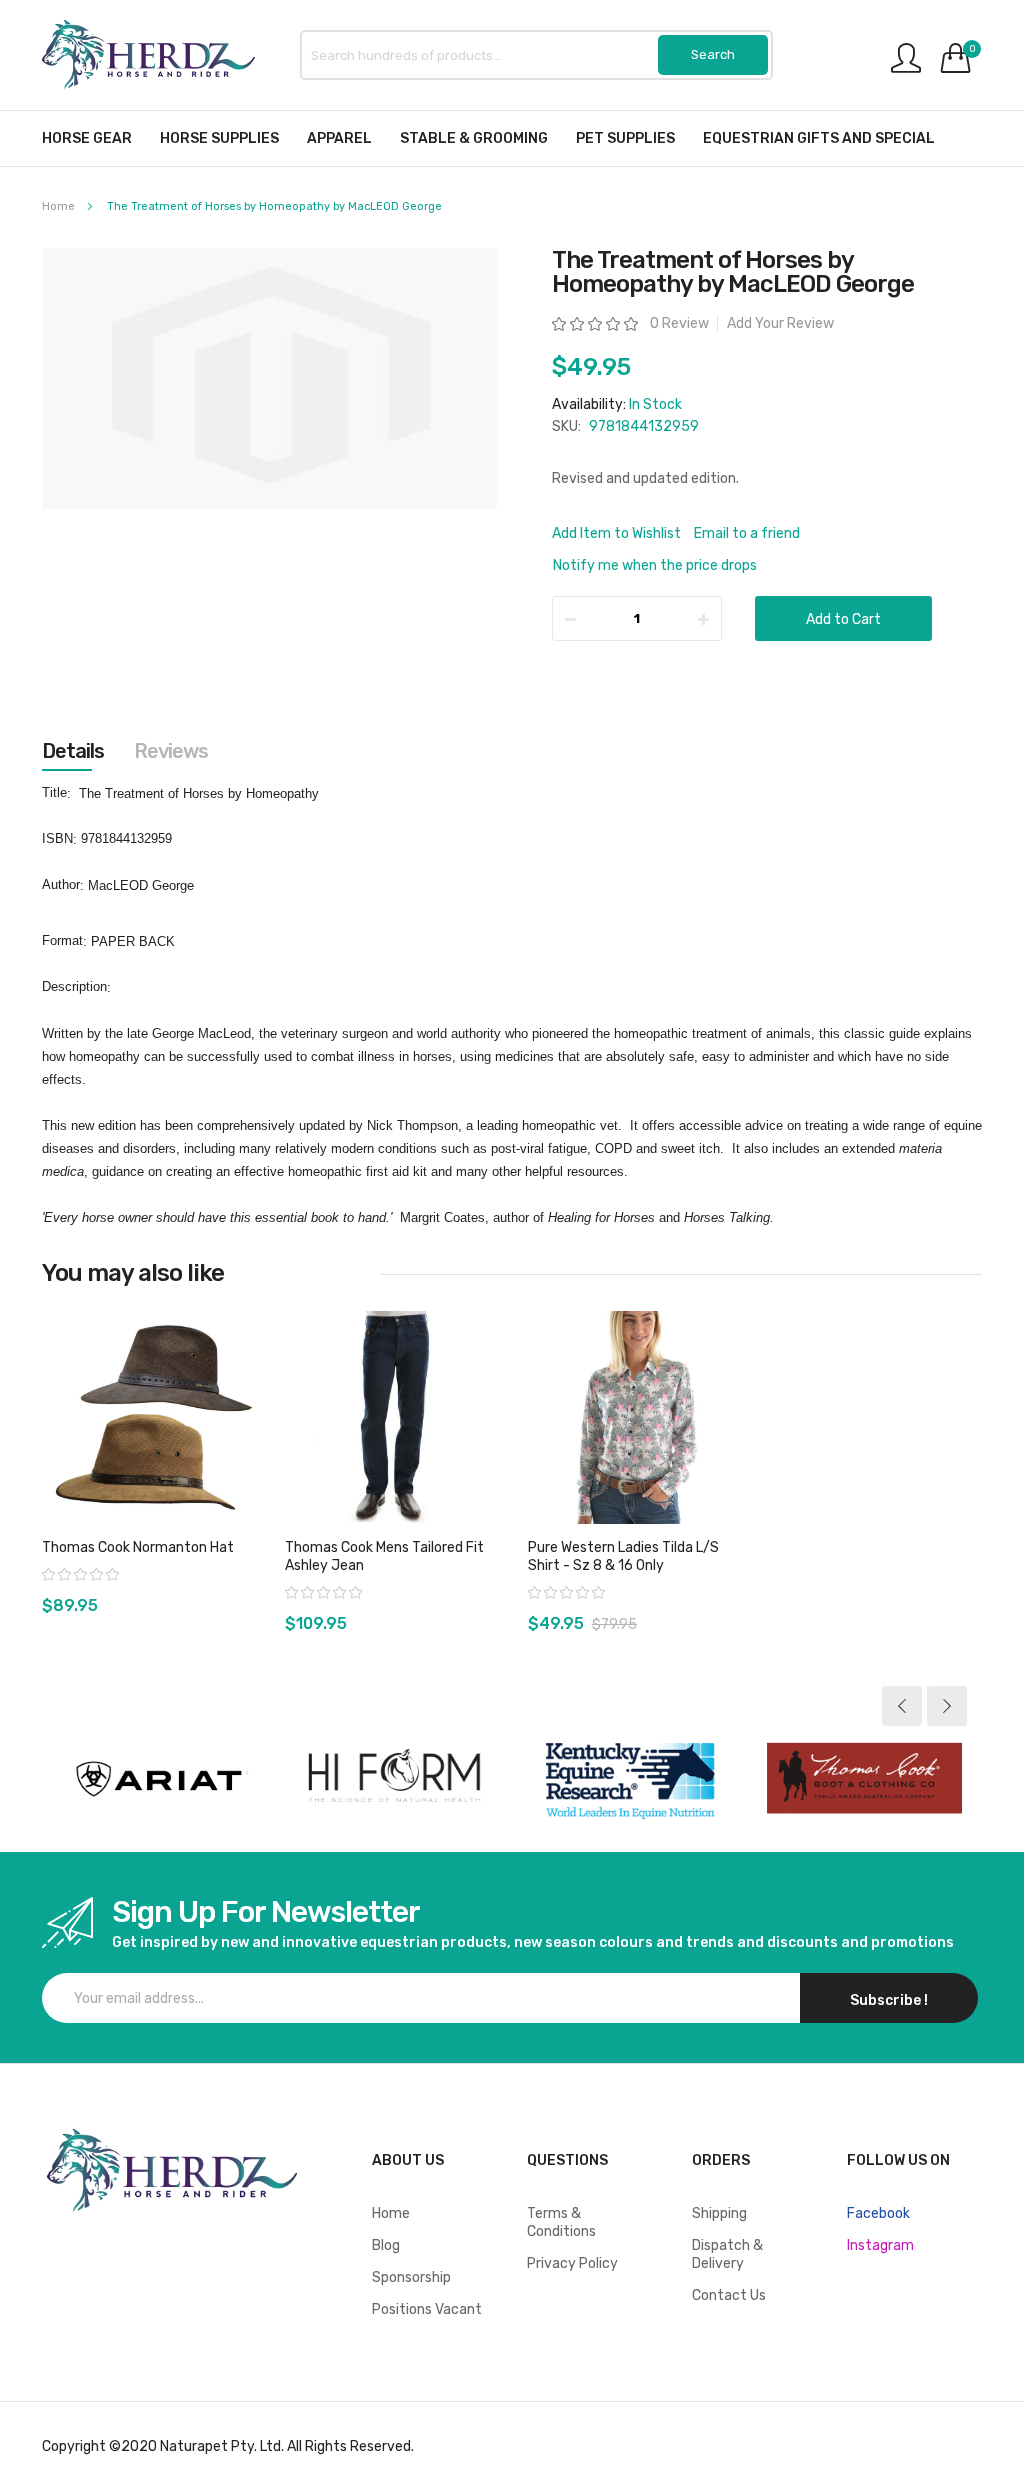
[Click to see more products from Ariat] (159, 1779)
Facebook (878, 2213)
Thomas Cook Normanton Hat (138, 1547)
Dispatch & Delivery (727, 2254)
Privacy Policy (572, 2263)
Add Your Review (780, 323)
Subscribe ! (889, 2000)
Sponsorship (411, 2277)
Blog (386, 2245)
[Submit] (713, 55)
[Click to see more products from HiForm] (394, 1779)
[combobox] (536, 55)
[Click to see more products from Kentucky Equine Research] (629, 1779)
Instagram (880, 2245)
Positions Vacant (427, 2309)
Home (58, 206)
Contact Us (729, 2295)
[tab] (73, 751)
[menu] (512, 138)
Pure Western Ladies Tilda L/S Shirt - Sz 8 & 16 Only (623, 1556)
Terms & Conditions (561, 2222)
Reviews (171, 751)
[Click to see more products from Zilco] (864, 1779)
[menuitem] (87, 138)
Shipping (719, 2213)
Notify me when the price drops (655, 565)
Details (73, 751)
